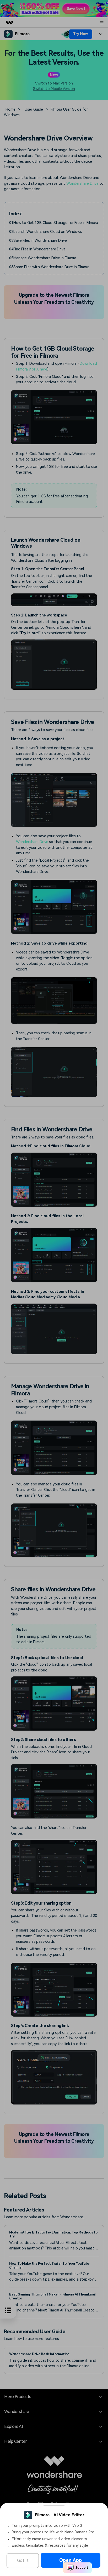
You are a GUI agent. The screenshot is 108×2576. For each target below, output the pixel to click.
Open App (71, 2560)
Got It (23, 2560)
